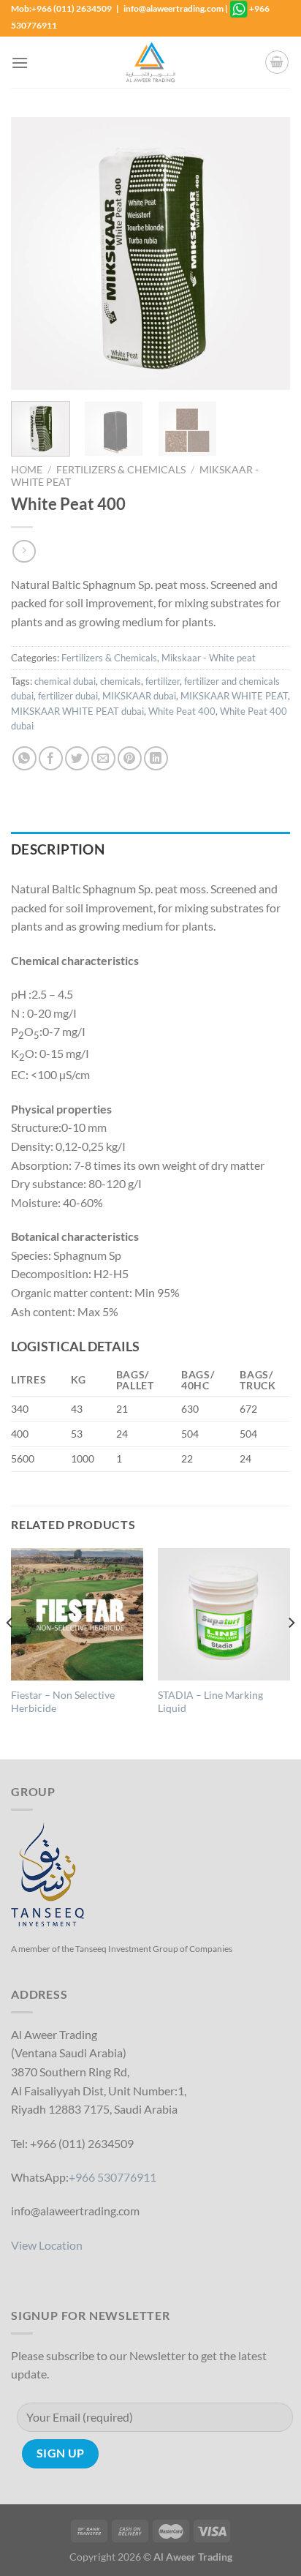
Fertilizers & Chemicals (121, 470)
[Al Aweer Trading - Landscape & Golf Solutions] (150, 62)
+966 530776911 (113, 2177)
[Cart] (277, 62)
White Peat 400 (182, 711)
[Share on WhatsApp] (24, 758)
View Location (47, 2245)
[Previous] (35, 254)
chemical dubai (65, 681)
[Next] (266, 254)
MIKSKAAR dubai (139, 696)
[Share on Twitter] (77, 758)
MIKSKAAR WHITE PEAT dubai (77, 711)
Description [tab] (58, 849)
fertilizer (163, 681)
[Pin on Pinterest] (130, 758)
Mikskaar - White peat (209, 658)
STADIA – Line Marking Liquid (210, 1702)
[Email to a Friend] (103, 758)
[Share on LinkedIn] (156, 758)
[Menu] (20, 63)
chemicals (121, 681)
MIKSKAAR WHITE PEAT (234, 696)
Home (27, 470)
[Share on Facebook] (51, 758)
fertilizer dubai (68, 696)
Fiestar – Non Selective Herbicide (63, 1702)
